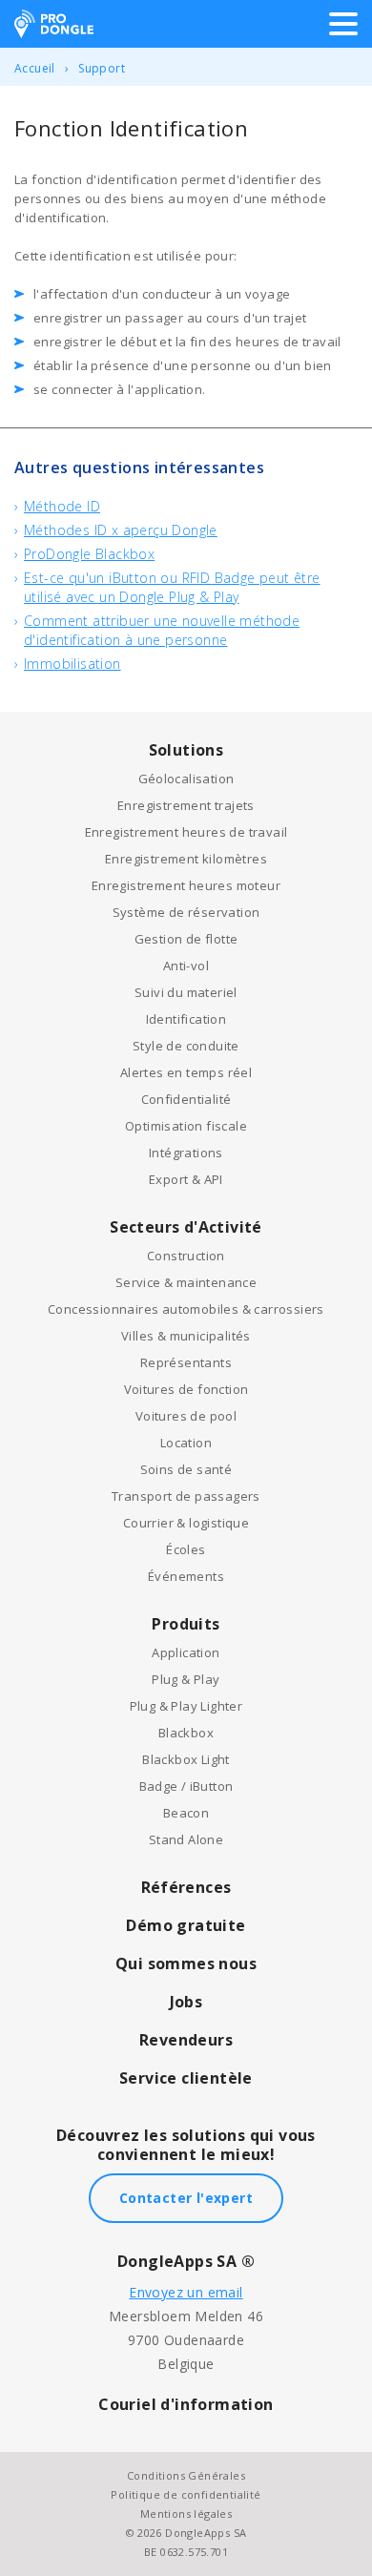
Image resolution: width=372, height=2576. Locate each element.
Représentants (186, 1362)
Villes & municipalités (186, 1336)
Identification (186, 1019)
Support (102, 68)
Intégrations (186, 1153)
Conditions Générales (186, 2475)
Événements (186, 1576)
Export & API (186, 1179)
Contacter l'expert (186, 2198)
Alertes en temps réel (186, 1072)
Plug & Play (186, 1679)
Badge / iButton (186, 1786)
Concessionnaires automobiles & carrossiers (186, 1309)
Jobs (186, 2002)
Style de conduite (186, 1046)
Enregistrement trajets (186, 805)
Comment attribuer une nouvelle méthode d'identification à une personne (162, 630)
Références (186, 1887)
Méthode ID (62, 506)
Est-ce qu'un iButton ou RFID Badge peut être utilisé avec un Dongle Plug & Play (172, 587)
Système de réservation (186, 912)
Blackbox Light (186, 1759)
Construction (186, 1256)
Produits (186, 1624)
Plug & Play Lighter (186, 1706)
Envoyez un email (186, 2292)
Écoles (186, 1549)
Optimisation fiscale (186, 1126)
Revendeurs (186, 2040)
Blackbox (186, 1733)
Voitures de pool (186, 1416)
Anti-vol (186, 966)
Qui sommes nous (186, 1963)
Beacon (186, 1813)
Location (186, 1443)
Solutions (186, 750)
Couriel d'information (186, 2404)
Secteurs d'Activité (186, 1227)
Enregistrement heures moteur (186, 885)
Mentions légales (186, 2514)
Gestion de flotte (186, 939)
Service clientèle (186, 2078)
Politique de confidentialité (186, 2494)
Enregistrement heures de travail (186, 832)
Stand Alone (186, 1839)
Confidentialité (186, 1099)
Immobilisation (72, 664)
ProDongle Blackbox (89, 554)
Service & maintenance (186, 1282)
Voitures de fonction (186, 1389)
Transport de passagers (186, 1496)
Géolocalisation (186, 779)
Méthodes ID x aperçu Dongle (121, 530)
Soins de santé (186, 1469)
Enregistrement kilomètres (186, 859)
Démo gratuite (186, 1925)
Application (186, 1652)
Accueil (35, 68)
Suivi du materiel (186, 992)
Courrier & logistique (186, 1523)
